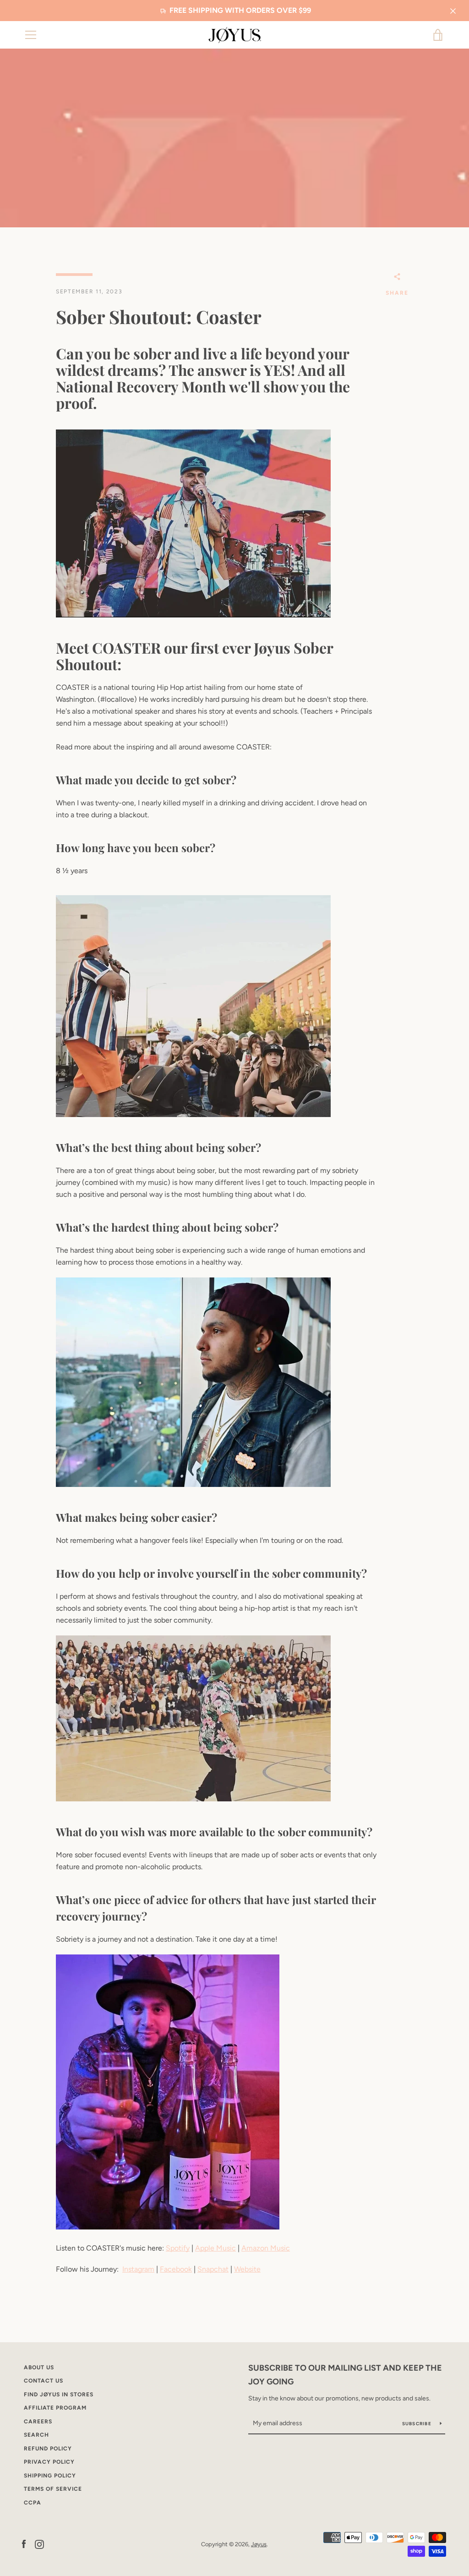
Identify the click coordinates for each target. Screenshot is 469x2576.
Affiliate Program (55, 2408)
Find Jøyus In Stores (59, 2394)
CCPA (33, 2503)
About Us (39, 2367)
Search (36, 2435)
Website (247, 2269)
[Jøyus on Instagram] (39, 2544)
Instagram (138, 2269)
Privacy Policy (49, 2462)
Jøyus (259, 2544)
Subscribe (418, 2424)
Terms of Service (53, 2489)
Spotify (178, 2248)
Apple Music (215, 2248)
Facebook (176, 2269)
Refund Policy (48, 2449)
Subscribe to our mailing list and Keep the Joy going (345, 2375)
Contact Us (44, 2381)
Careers (38, 2422)
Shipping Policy (50, 2476)
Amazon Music (266, 2248)
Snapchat (213, 2269)
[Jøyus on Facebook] (24, 2544)
